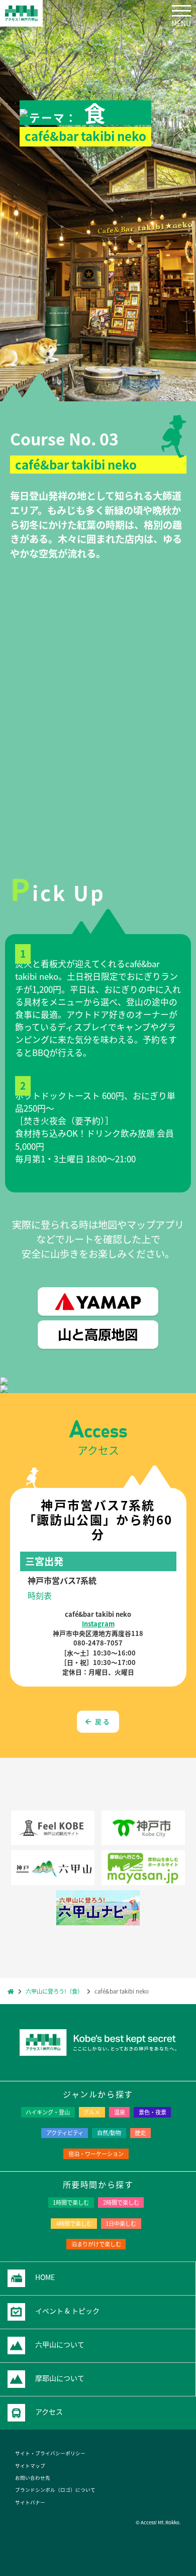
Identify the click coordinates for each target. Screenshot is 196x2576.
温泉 (120, 2112)
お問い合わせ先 (33, 2478)
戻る (101, 1721)
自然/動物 (109, 2133)
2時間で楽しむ (121, 2202)
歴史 (140, 2133)
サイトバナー (30, 2502)
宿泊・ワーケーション (96, 2154)
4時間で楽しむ (74, 2223)
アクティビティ (65, 2133)
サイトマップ (30, 2466)
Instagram (98, 1624)
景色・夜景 (153, 2112)
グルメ (92, 2112)
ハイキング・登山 (48, 2112)
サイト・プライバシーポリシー (50, 2453)
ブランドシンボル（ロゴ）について (55, 2490)
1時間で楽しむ (71, 2202)
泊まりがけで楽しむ (96, 2244)
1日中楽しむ (121, 2223)
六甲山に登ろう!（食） (54, 1991)
